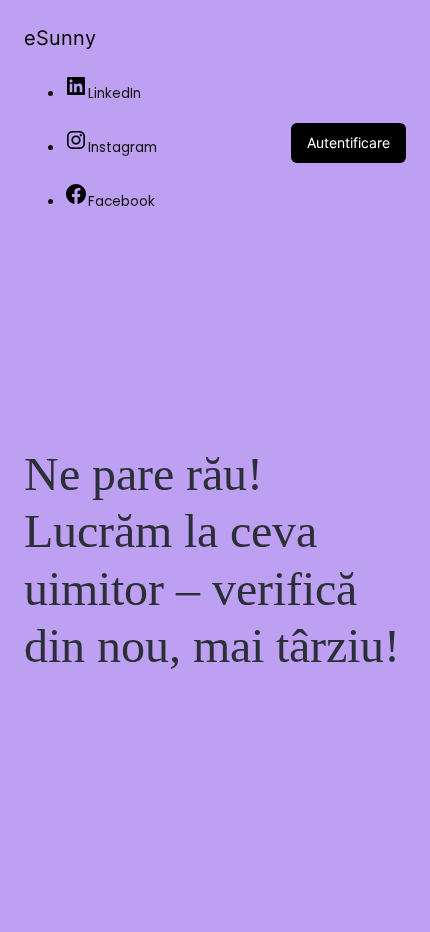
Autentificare (348, 142)
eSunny (60, 38)
